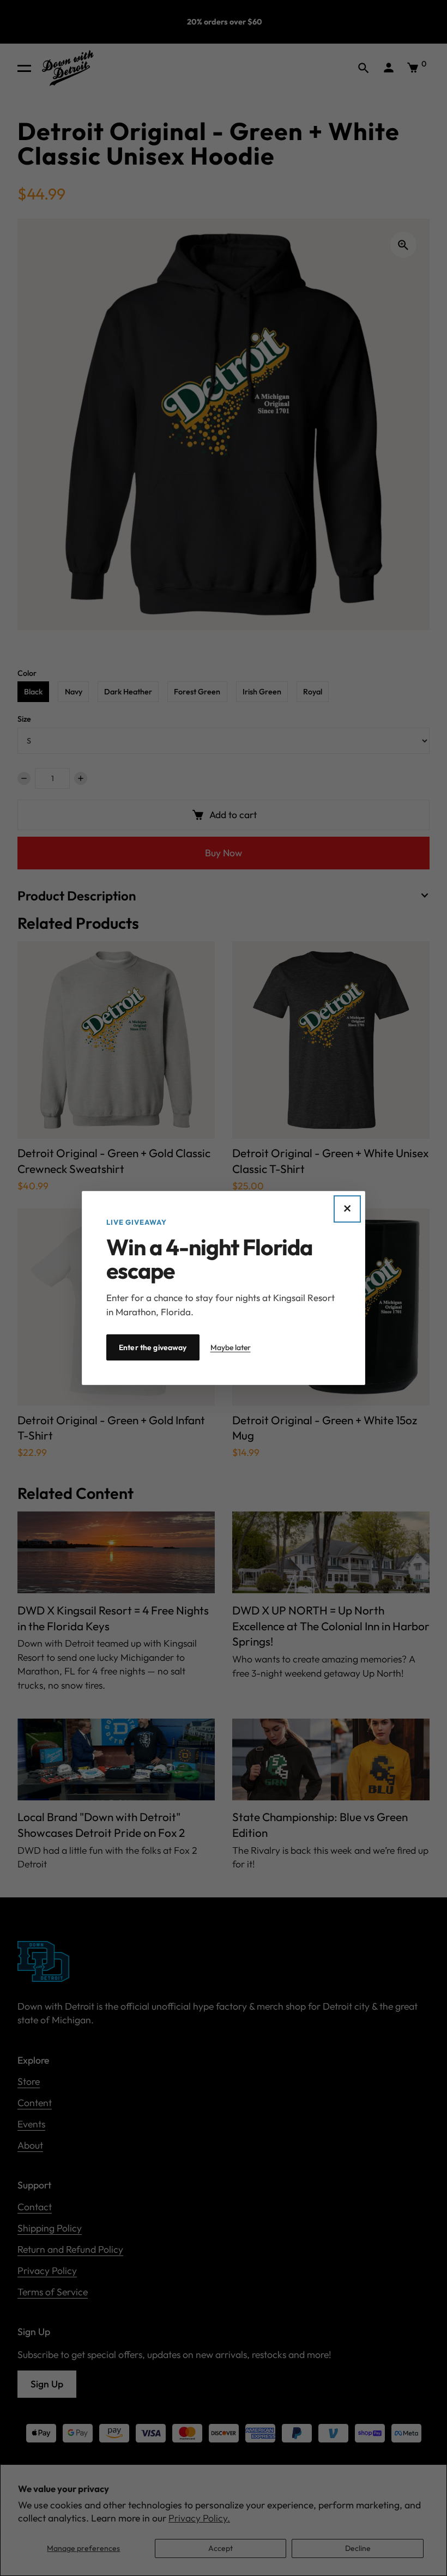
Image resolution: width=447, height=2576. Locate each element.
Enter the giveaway (153, 1347)
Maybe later (231, 1347)
